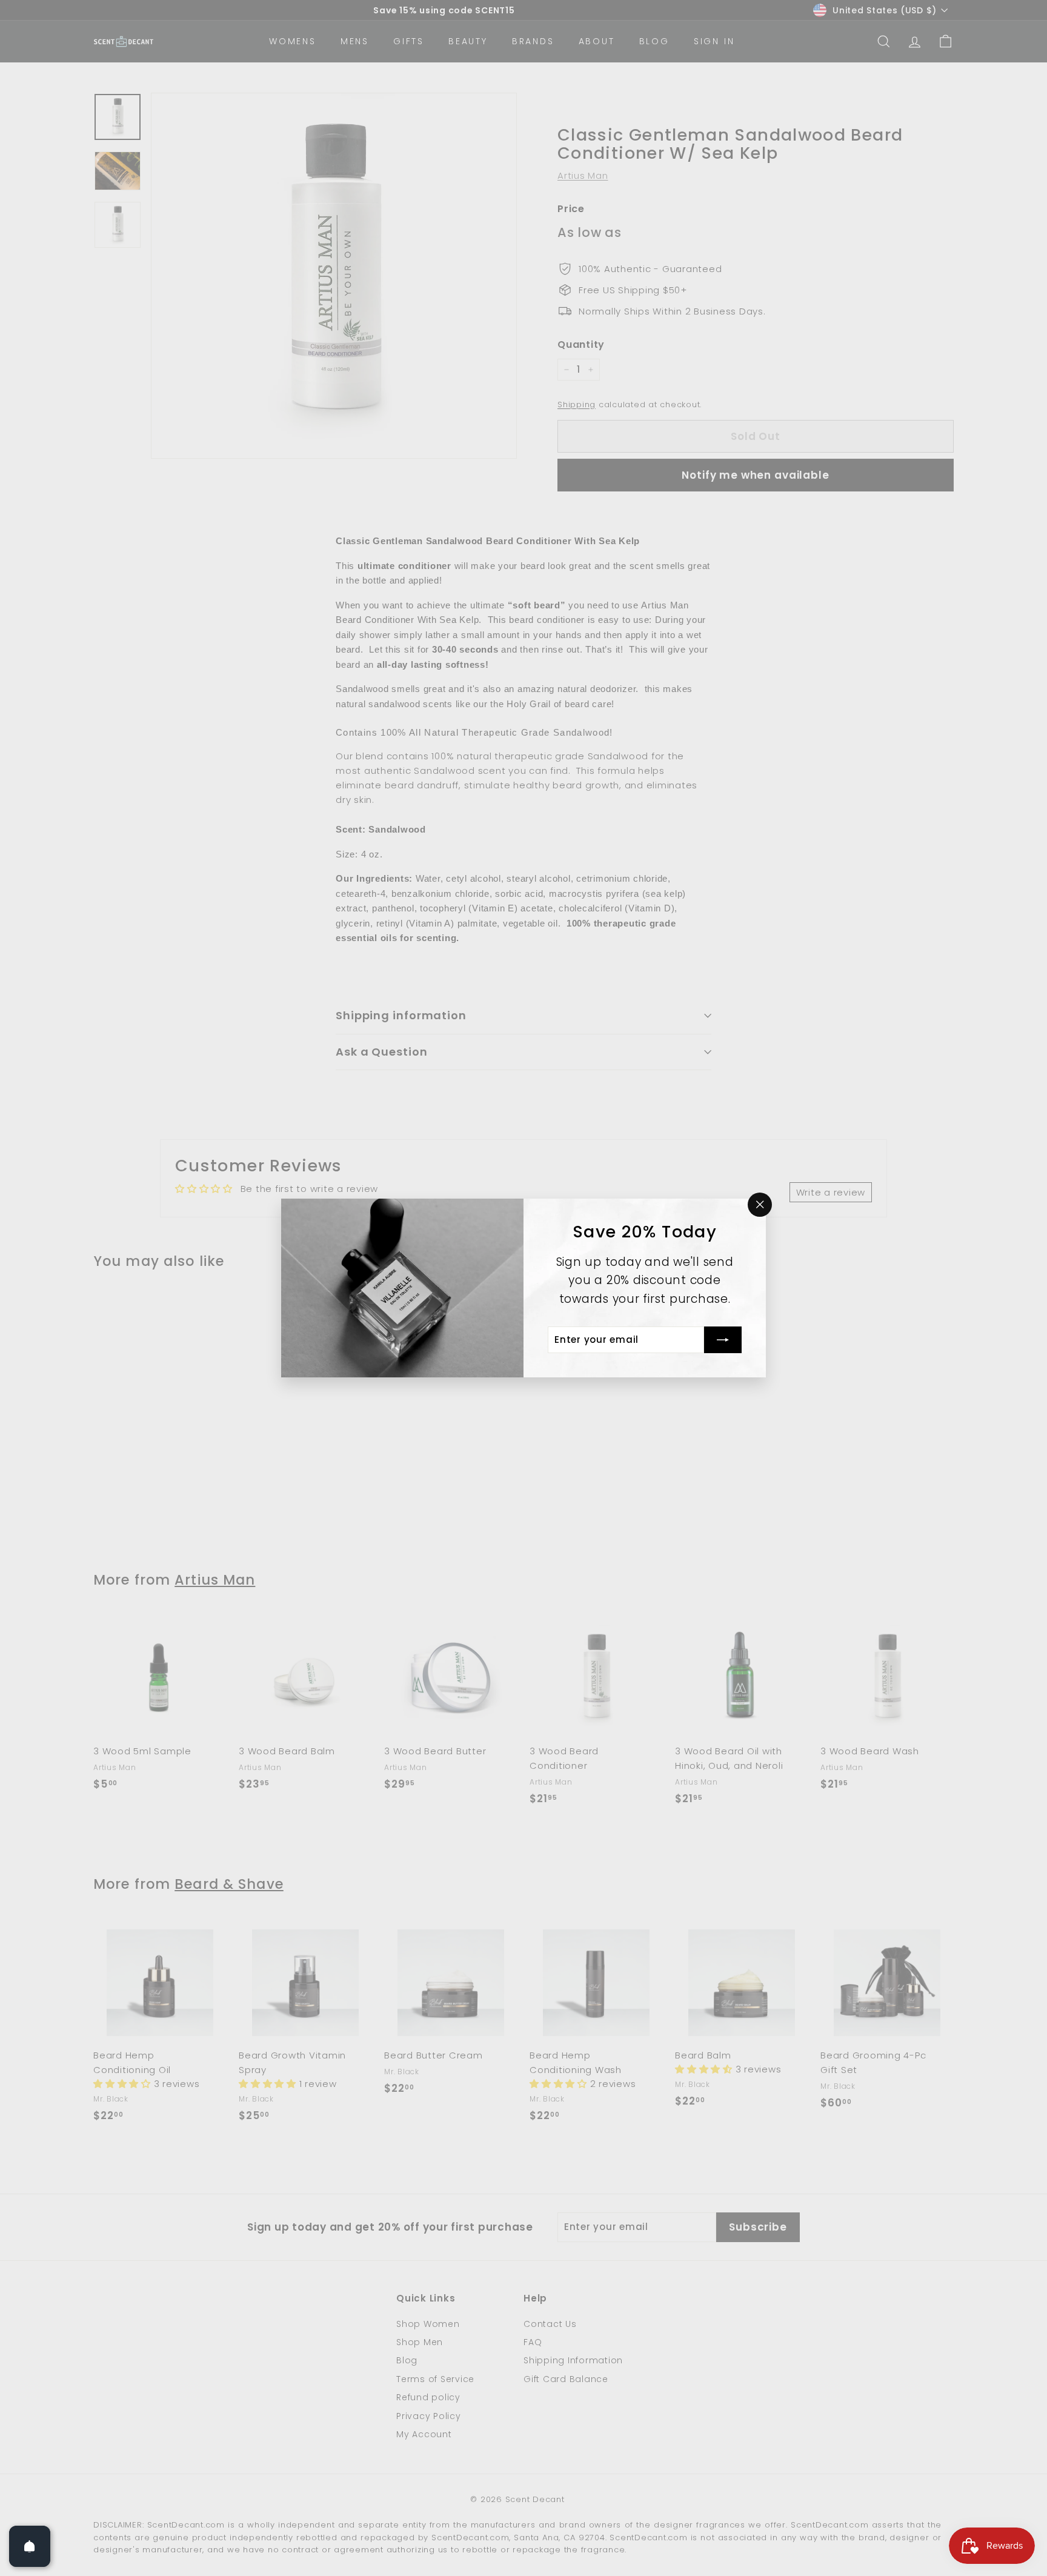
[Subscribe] (723, 1340)
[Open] (30, 2546)
